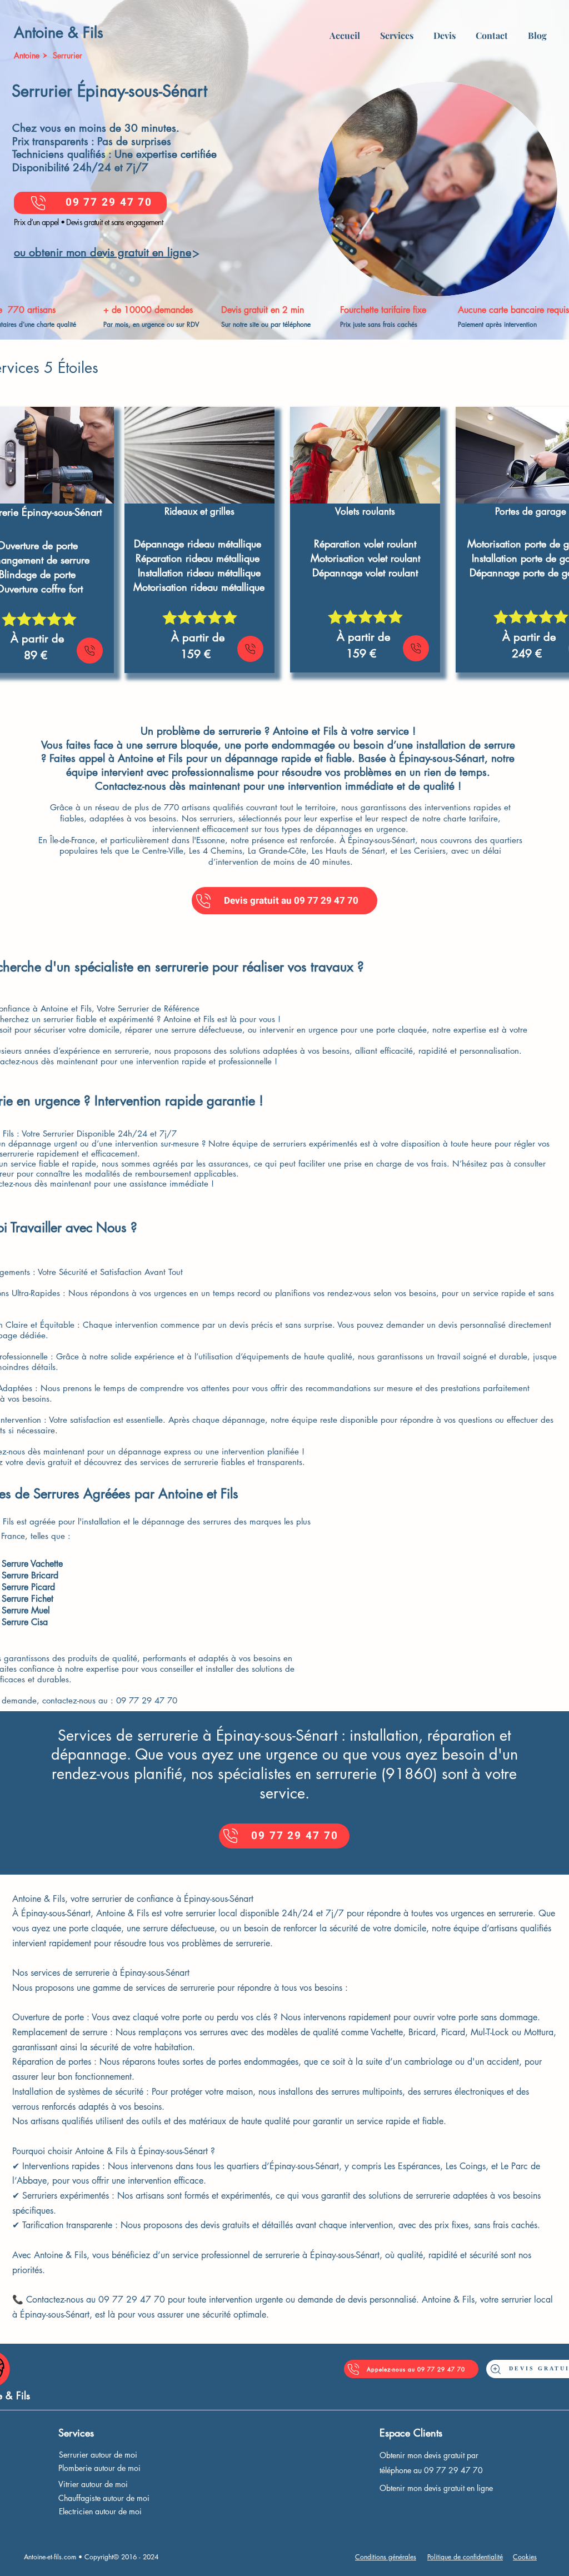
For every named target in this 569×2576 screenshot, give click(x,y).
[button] (397, 31)
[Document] (90, 651)
